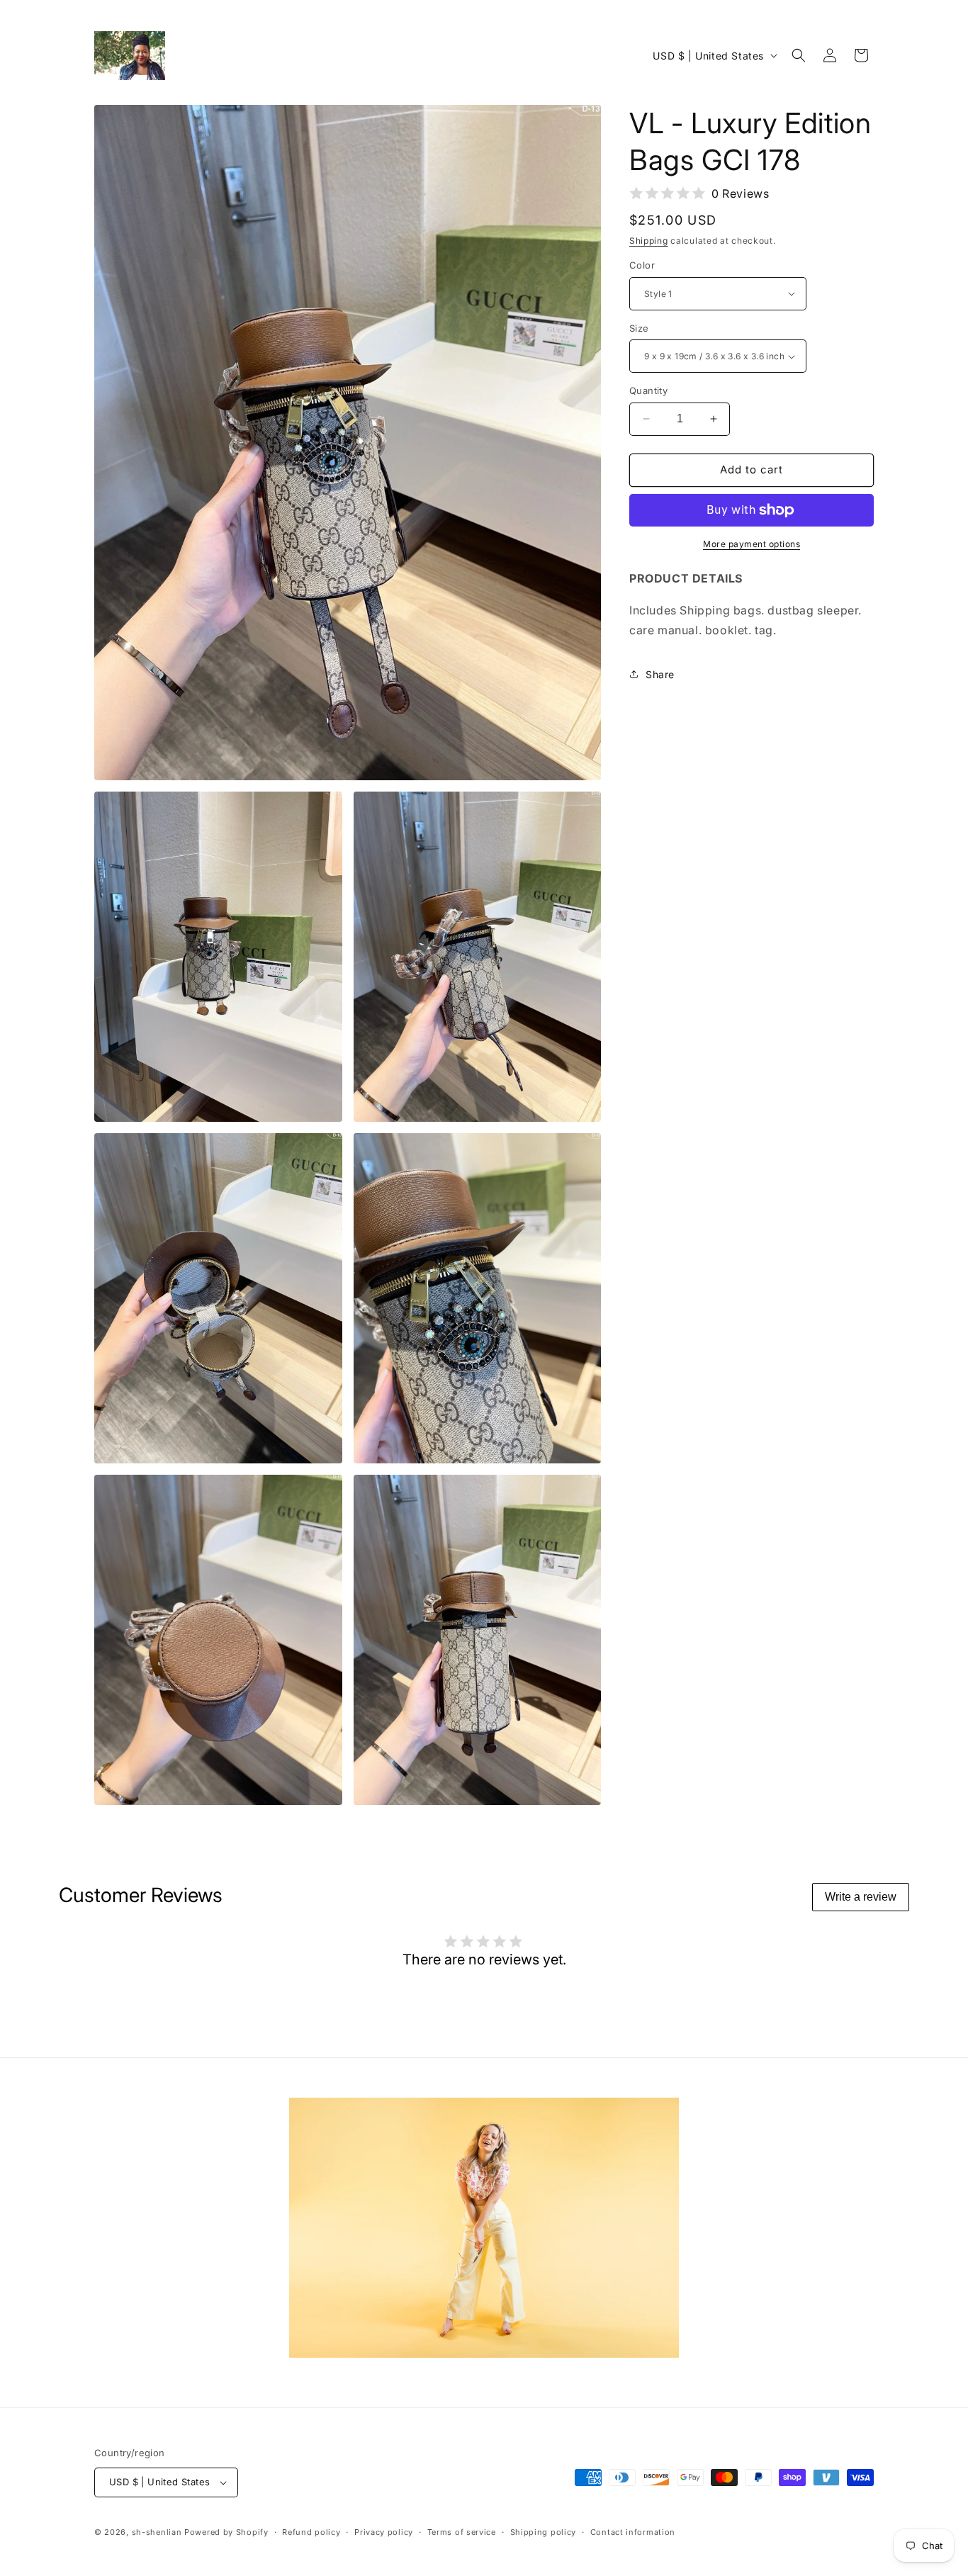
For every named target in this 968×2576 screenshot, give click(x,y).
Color (642, 265)
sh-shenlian (157, 2532)
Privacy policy (384, 2532)
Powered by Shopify (226, 2532)
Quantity (648, 390)
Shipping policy (544, 2532)
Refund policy (311, 2532)
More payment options (752, 544)
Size (639, 328)
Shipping (649, 241)
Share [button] (660, 674)
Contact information (633, 2532)
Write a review (861, 1897)
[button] (799, 55)
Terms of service (462, 2532)
